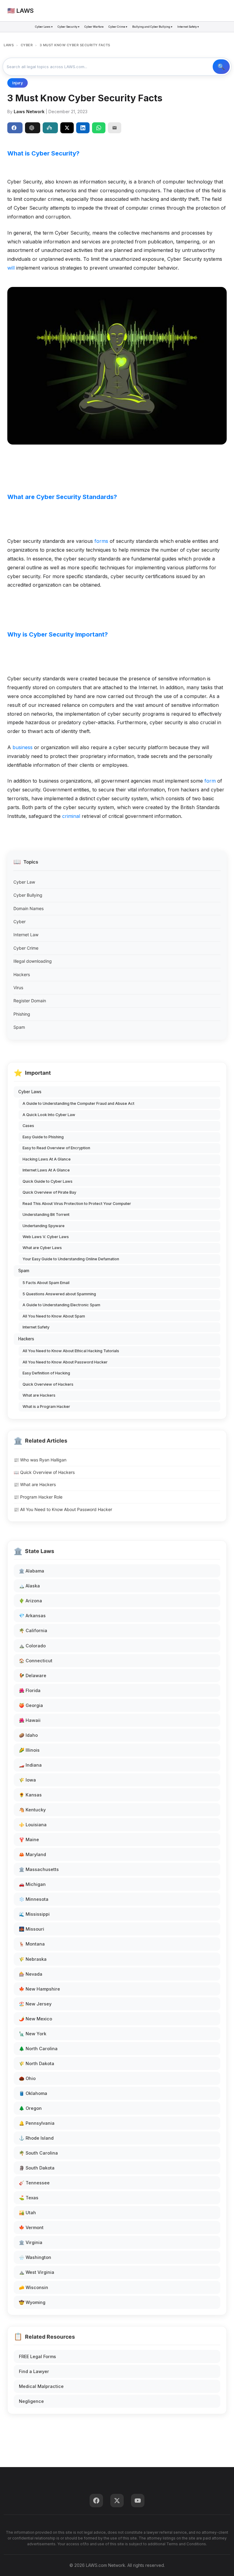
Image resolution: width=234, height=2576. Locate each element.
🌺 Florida (30, 1690)
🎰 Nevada (31, 1974)
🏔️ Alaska (29, 1586)
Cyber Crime (26, 948)
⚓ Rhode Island (36, 2138)
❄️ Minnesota (34, 1899)
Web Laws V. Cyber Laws (46, 1237)
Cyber (19, 921)
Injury (18, 83)
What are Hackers (39, 1395)
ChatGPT (33, 128)
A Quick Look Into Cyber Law (49, 1115)
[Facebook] (96, 2501)
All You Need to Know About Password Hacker (65, 1362)
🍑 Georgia (31, 1705)
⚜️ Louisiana (33, 1825)
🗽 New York (33, 2034)
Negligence (31, 2401)
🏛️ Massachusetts (39, 1869)
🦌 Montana (32, 1944)
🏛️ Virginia (31, 2242)
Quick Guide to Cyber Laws (48, 1181)
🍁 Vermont (31, 2227)
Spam (19, 1027)
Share (15, 128)
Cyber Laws (30, 1092)
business (23, 747)
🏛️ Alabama (32, 1571)
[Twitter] (117, 2501)
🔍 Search (221, 67)
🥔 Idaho (28, 1735)
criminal (71, 816)
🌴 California (33, 1630)
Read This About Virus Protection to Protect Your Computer (77, 1204)
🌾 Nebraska (33, 1959)
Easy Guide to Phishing (43, 1137)
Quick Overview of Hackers (48, 1384)
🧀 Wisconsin (34, 2287)
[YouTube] (138, 2501)
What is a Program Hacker (46, 1407)
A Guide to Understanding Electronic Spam (61, 1305)
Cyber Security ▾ (69, 27)
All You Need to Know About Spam (54, 1316)
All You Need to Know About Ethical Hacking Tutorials (71, 1351)
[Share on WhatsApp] (99, 128)
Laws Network (29, 112)
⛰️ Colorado (32, 1646)
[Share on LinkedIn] (83, 128)
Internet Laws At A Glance (46, 1170)
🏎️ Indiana (30, 1765)
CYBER (27, 45)
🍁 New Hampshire (39, 1989)
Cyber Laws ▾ (44, 27)
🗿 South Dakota (37, 2168)
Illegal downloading (33, 961)
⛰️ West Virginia (37, 2272)
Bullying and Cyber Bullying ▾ (152, 27)
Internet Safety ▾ (188, 27)
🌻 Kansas (30, 1795)
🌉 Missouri (32, 1929)
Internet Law (26, 935)
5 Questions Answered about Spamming (59, 1294)
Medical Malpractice (41, 2386)
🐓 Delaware (33, 1675)
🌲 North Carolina (38, 2049)
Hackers (22, 974)
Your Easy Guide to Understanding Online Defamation (71, 1259)
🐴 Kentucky (32, 1810)
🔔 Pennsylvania (37, 2123)
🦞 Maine (29, 1840)
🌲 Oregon (30, 2108)
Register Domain (30, 1001)
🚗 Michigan (32, 1884)
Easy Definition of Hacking (46, 1373)
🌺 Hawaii (30, 1720)
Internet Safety (36, 1327)
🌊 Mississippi (34, 1914)
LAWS (9, 45)
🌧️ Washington (35, 2257)
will (11, 268)
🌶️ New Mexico (35, 2019)
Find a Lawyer (34, 2371)
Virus (18, 988)
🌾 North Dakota (37, 2063)
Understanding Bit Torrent (46, 1215)
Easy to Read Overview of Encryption (56, 1148)
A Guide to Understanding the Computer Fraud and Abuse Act (78, 1103)
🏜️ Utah (27, 2213)
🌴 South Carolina (38, 2153)
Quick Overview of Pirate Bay (49, 1192)
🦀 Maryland (32, 1854)
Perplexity (50, 128)
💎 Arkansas (32, 1616)
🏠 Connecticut (36, 1661)
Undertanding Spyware (44, 1226)
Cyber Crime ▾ (118, 27)
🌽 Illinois (29, 1750)
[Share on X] (67, 128)
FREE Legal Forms (37, 2356)
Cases (28, 1126)
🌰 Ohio (27, 2078)
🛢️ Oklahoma (33, 2093)
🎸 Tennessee (34, 2183)
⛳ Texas (29, 2198)
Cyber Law (24, 882)
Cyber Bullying (28, 895)
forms (101, 541)
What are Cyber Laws (42, 1248)
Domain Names (28, 908)
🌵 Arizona (30, 1601)
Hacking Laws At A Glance (47, 1159)
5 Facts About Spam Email (46, 1283)
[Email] (115, 128)
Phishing (22, 1014)
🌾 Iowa (27, 1780)
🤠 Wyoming (32, 2302)
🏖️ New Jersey (35, 2004)
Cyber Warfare (94, 27)
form (210, 781)
